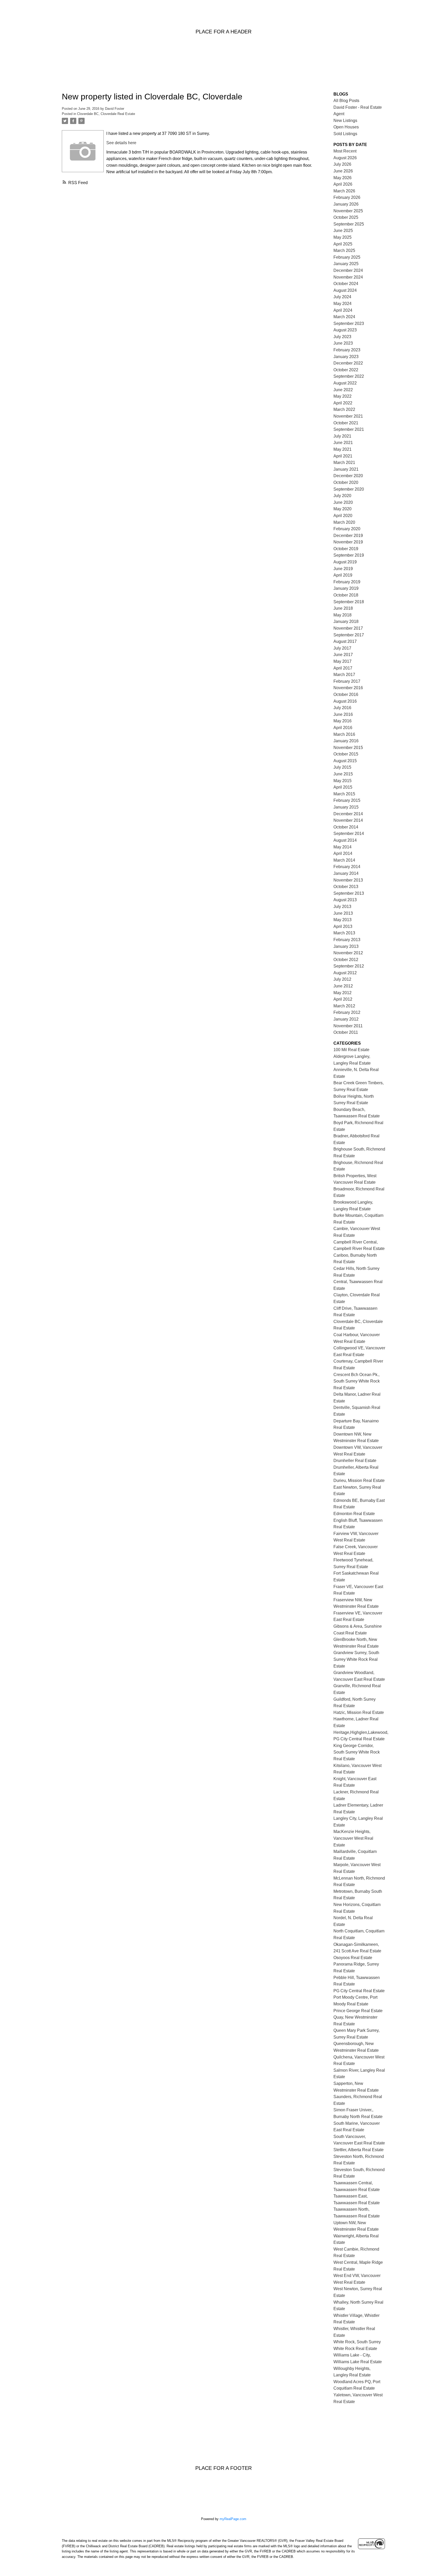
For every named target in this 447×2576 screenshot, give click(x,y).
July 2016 (342, 708)
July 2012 (342, 979)
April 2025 (343, 244)
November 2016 (348, 688)
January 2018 (346, 621)
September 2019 (349, 555)
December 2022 (348, 363)
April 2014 (343, 853)
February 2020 (347, 529)
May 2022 (342, 396)
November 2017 (348, 628)
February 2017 (347, 681)
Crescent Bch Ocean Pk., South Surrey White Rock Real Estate (357, 1381)
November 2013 (348, 880)
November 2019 (348, 542)
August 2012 (345, 973)
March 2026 (344, 191)
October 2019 (346, 549)
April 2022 (343, 403)
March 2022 (344, 409)
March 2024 (344, 317)
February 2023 (347, 350)
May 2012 (342, 993)
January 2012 (346, 1019)
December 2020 (348, 476)
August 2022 (345, 383)
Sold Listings (345, 134)
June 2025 (343, 231)
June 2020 (343, 502)
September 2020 (349, 489)
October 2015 (346, 754)
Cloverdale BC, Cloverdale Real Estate (106, 114)
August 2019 (345, 562)
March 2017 (344, 675)
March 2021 (344, 463)
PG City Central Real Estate (359, 1991)
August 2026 (345, 158)
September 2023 (349, 323)
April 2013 (343, 926)
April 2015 (343, 787)
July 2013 (342, 907)
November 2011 (348, 1026)
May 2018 (342, 615)
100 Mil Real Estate (351, 1050)
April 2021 (343, 456)
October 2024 (346, 284)
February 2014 (347, 867)
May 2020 (342, 509)
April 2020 (343, 516)
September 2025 (349, 224)
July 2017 (342, 648)
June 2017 (343, 655)
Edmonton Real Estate (354, 1514)
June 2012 (343, 986)
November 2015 (348, 748)
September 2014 (349, 834)
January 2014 (346, 873)
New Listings (345, 121)
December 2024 (348, 270)
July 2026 (342, 164)
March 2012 (344, 1006)
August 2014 (345, 840)
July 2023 (342, 337)
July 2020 (342, 496)
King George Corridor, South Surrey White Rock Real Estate (357, 1752)
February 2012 (347, 1012)
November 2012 (348, 953)
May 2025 (342, 237)
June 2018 (343, 608)
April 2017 (343, 668)
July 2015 (342, 767)
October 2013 (346, 887)
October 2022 (346, 370)
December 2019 (348, 536)
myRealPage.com (233, 2519)
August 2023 (345, 330)
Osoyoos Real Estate (353, 1958)
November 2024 (348, 277)
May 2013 (342, 920)
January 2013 (346, 946)
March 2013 (344, 933)
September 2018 (349, 602)
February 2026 (347, 197)
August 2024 (345, 290)
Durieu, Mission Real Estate (359, 1480)
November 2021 (348, 416)
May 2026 (342, 178)
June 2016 (343, 714)
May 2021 (342, 449)
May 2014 (342, 847)
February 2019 (347, 582)
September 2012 (349, 966)
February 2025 (347, 257)
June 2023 (343, 343)
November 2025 (348, 211)
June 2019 (343, 569)
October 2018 (346, 595)
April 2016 (343, 728)
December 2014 (348, 814)
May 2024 (342, 304)
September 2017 (349, 635)
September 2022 (349, 376)
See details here (121, 143)
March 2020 (344, 522)
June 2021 (343, 443)
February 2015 (347, 800)
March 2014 (344, 860)
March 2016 (344, 734)
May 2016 (342, 721)
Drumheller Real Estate (355, 1461)
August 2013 (345, 900)
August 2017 (345, 641)
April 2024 (343, 310)
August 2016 (345, 701)
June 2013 (343, 913)
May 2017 (342, 661)
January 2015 (346, 807)
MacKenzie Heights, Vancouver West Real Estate (353, 1838)
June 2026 (343, 171)
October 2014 (346, 827)
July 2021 (342, 436)
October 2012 (346, 960)
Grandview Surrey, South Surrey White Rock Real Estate (356, 1659)
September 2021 (349, 429)
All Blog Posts (346, 101)
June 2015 (343, 774)
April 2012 (343, 999)
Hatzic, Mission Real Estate (359, 1712)
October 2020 (346, 482)
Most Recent (345, 151)
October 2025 (346, 217)
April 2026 (343, 184)
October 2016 (346, 694)
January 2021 (346, 469)
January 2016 (346, 741)
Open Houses (346, 127)
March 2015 (344, 794)
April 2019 (343, 575)
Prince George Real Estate (358, 2011)
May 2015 (342, 781)
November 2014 (348, 820)
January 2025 (346, 264)
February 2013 (347, 940)
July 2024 (342, 297)
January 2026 (346, 204)
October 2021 (346, 423)
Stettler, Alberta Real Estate (359, 2150)
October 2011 (346, 1032)
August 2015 (345, 761)
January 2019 (346, 588)
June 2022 (343, 390)
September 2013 (349, 893)
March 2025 (344, 250)
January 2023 (346, 357)
